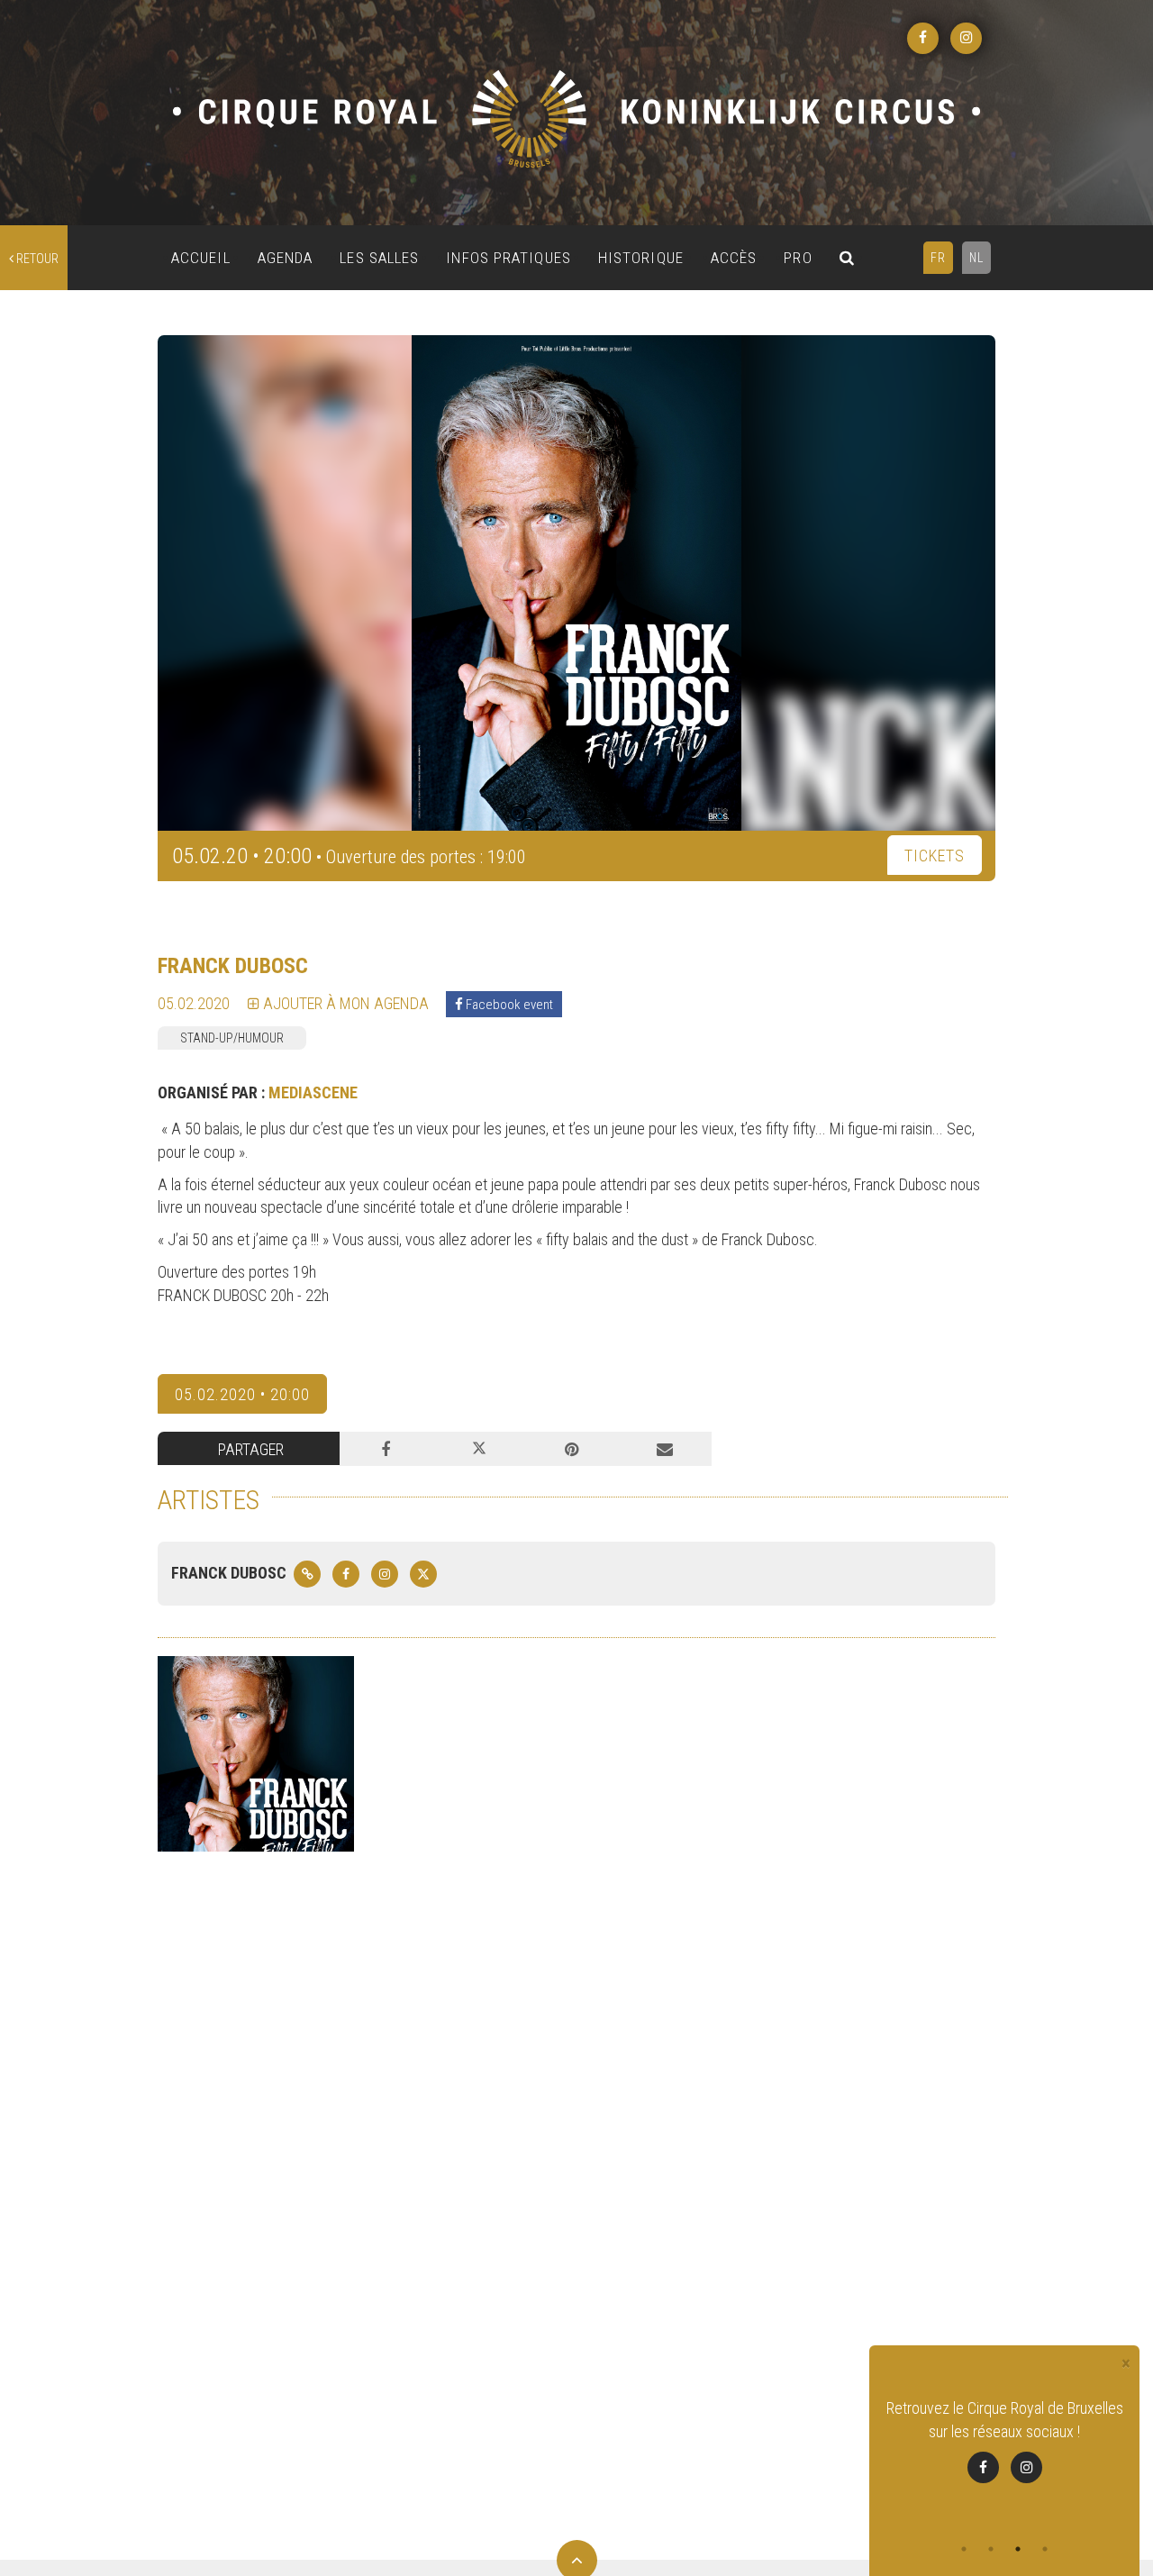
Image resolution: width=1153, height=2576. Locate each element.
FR (938, 258)
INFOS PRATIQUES (508, 258)
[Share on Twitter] (479, 1449)
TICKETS (935, 856)
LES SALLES (379, 258)
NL (976, 258)
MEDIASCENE (313, 1092)
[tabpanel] (1004, 2452)
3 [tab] (1018, 2549)
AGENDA (286, 258)
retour (36, 259)
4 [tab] (1045, 2549)
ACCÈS (734, 258)
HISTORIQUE (641, 258)
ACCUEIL (201, 258)
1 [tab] (964, 2549)
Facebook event (508, 1005)
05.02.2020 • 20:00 (242, 1394)
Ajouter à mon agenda (344, 1003)
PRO (798, 258)
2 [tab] (991, 2549)
